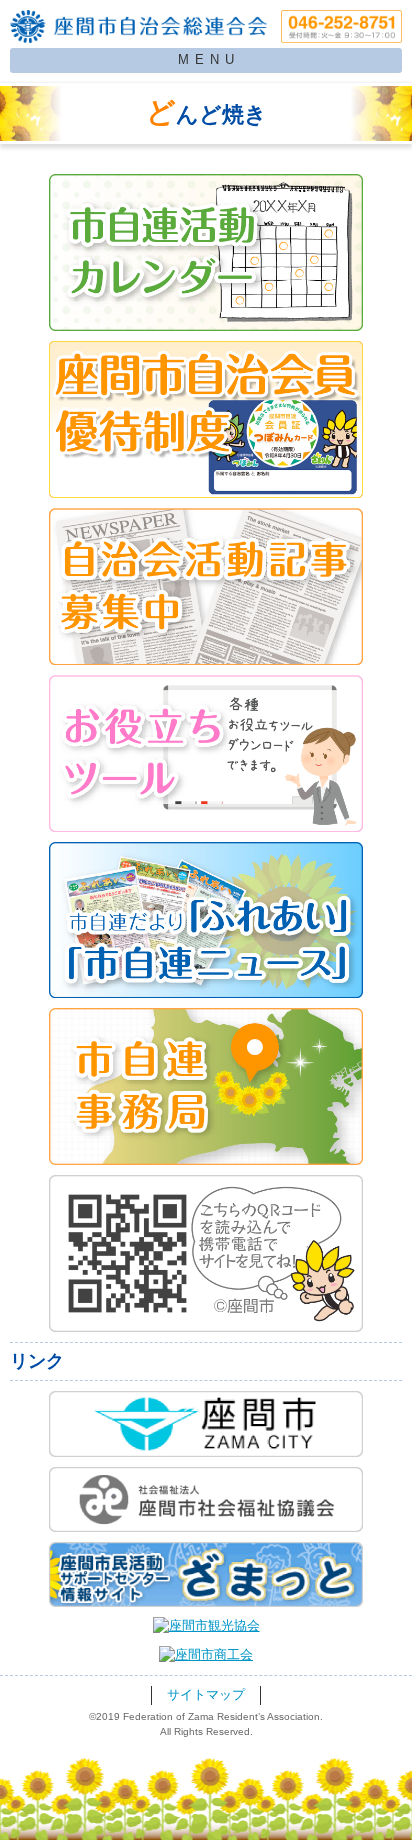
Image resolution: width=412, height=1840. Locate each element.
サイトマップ (206, 1695)
